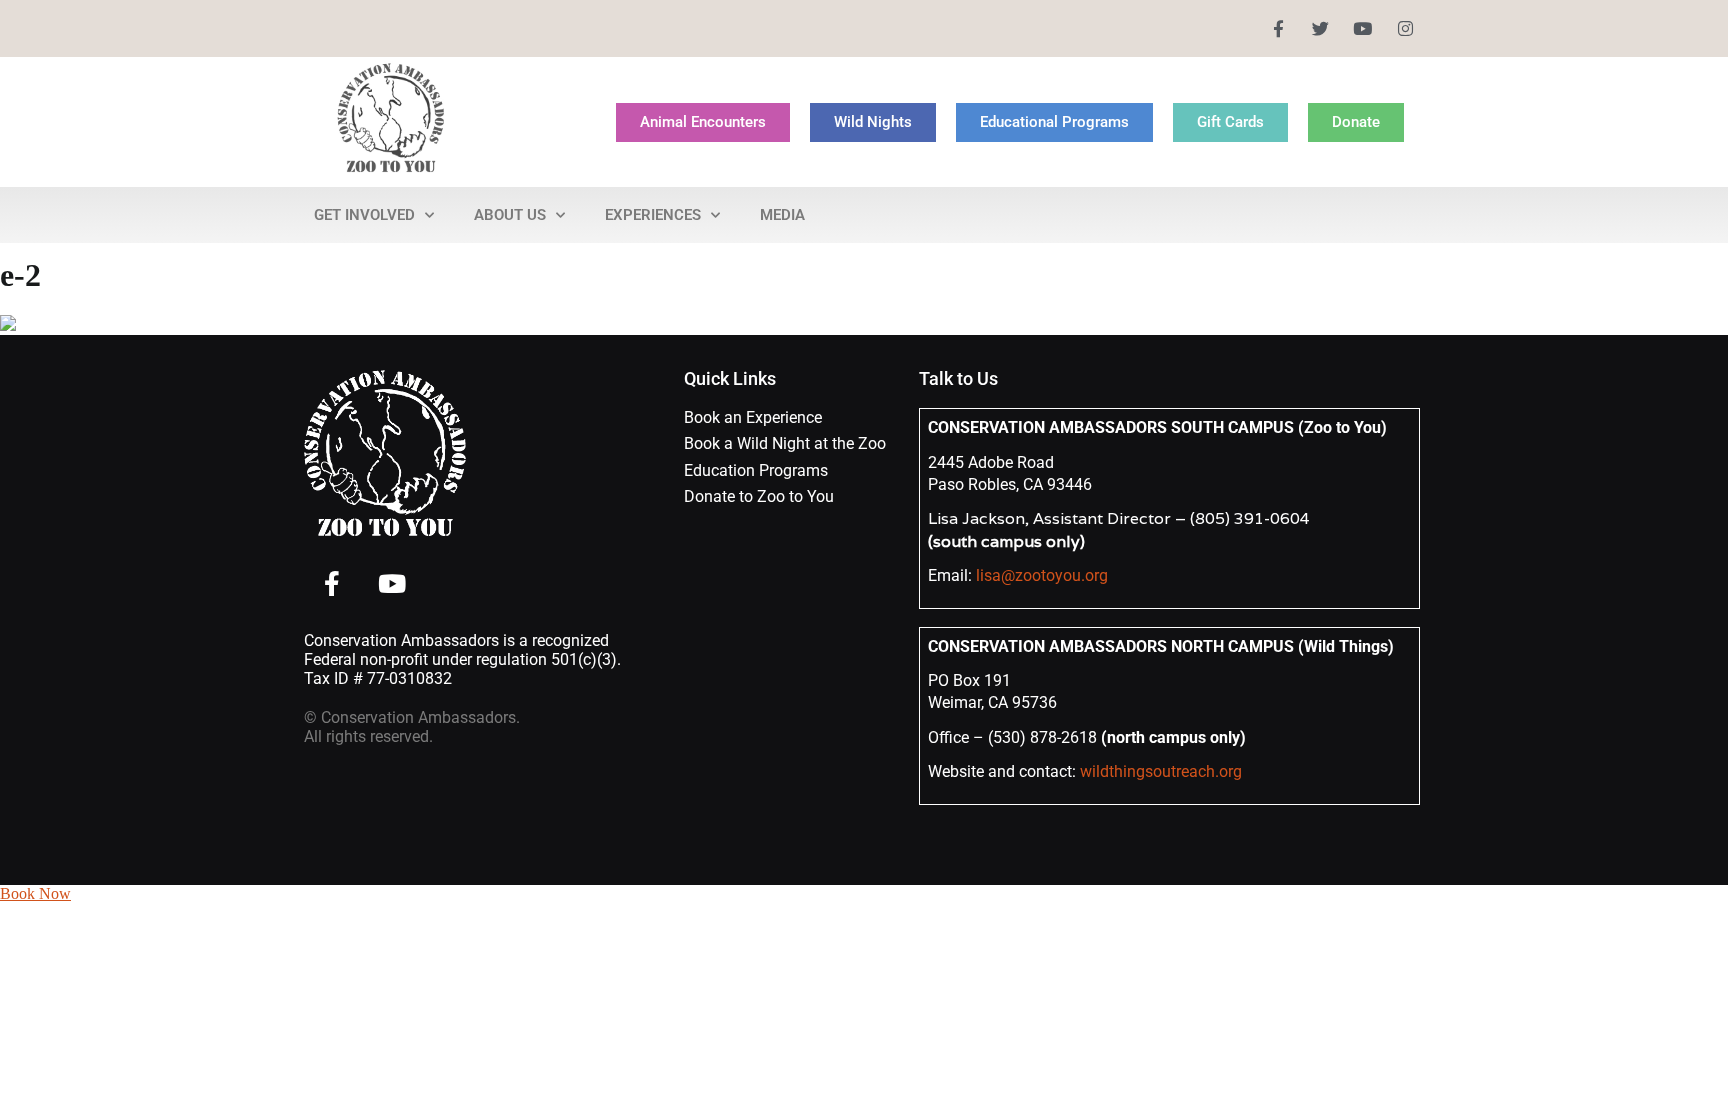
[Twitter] (1320, 28)
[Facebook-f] (1277, 28)
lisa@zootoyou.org (1042, 575)
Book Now (35, 893)
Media (782, 215)
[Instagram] (1405, 28)
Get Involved (364, 215)
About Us (510, 215)
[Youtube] (1362, 28)
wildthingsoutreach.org (1161, 771)
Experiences (653, 215)
